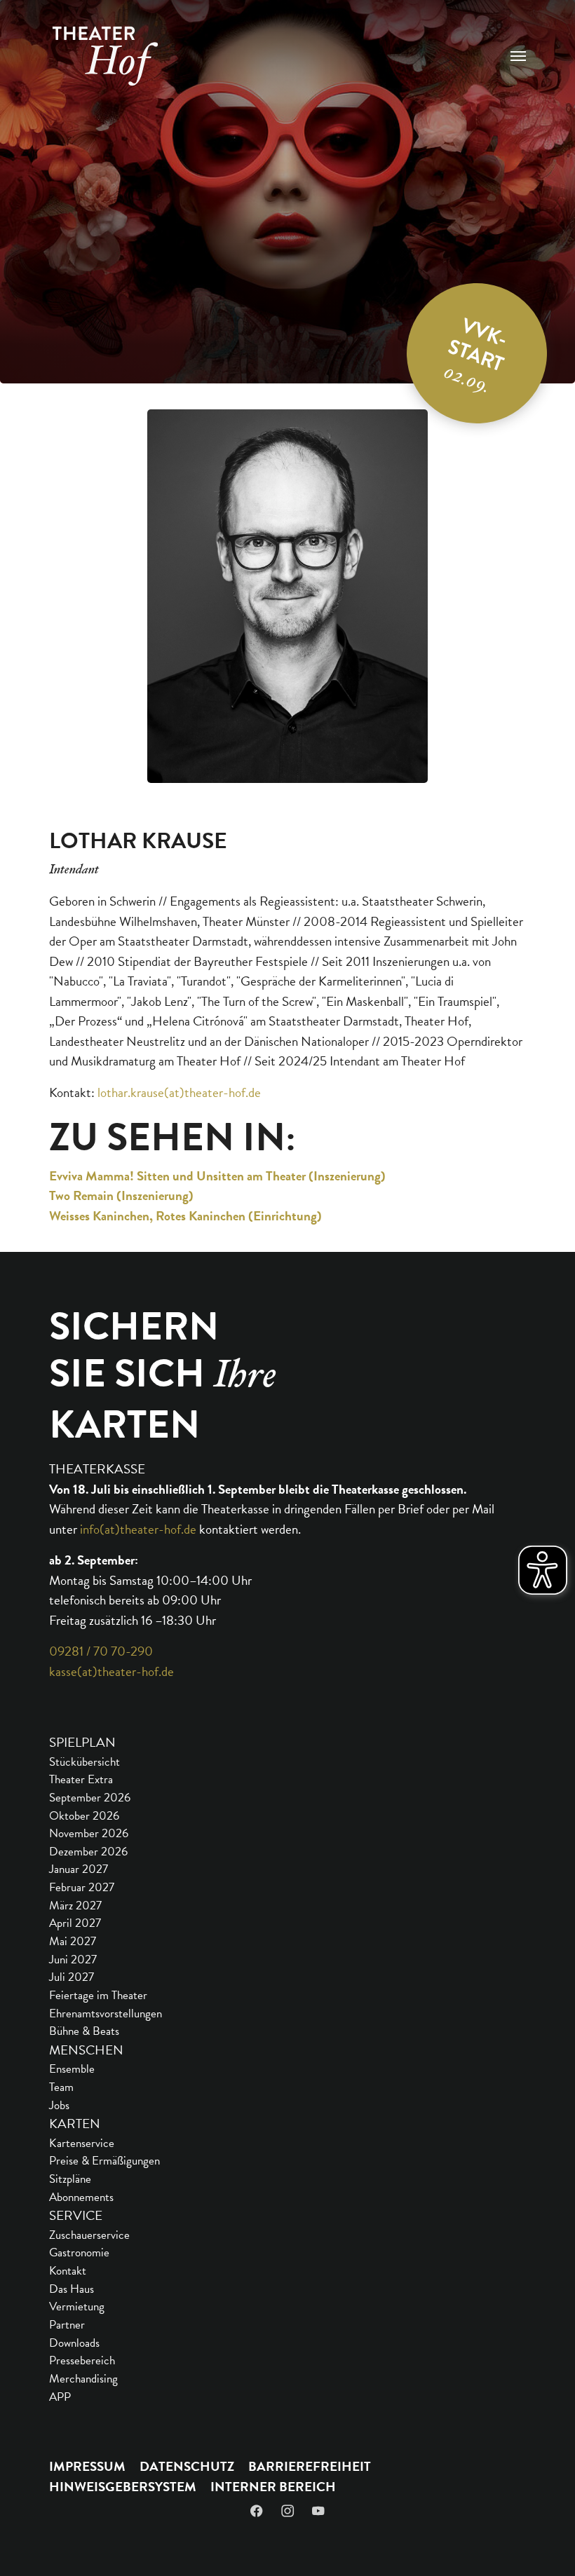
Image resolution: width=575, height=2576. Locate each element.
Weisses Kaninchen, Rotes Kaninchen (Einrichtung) (185, 1216)
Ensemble (72, 2069)
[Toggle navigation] (518, 56)
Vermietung (77, 2306)
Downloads (74, 2343)
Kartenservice (82, 2143)
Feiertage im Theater (98, 1995)
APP (60, 2397)
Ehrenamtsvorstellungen (106, 2013)
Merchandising (83, 2379)
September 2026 (90, 1798)
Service (76, 2215)
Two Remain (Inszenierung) (121, 1195)
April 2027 (75, 1923)
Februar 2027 (82, 1887)
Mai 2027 (73, 1941)
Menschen (86, 2050)
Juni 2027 (73, 1960)
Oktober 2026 (84, 1816)
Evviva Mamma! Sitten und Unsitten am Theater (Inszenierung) (217, 1176)
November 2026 (89, 1833)
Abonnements (81, 2197)
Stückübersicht (84, 1762)
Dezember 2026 (88, 1852)
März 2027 (75, 1906)
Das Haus (72, 2289)
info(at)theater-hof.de (138, 1529)
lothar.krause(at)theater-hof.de (179, 1092)
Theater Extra (81, 1779)
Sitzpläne (70, 2179)
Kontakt (68, 2271)
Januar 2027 (79, 1869)
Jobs (59, 2105)
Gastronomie (79, 2253)
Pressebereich (82, 2360)
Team (61, 2087)
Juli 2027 (72, 1977)
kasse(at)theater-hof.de (111, 1671)
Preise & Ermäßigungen (104, 2161)
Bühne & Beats (84, 2031)
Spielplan (82, 1742)
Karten (75, 2124)
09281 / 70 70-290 (101, 1651)
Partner (67, 2325)
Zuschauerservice (89, 2235)
